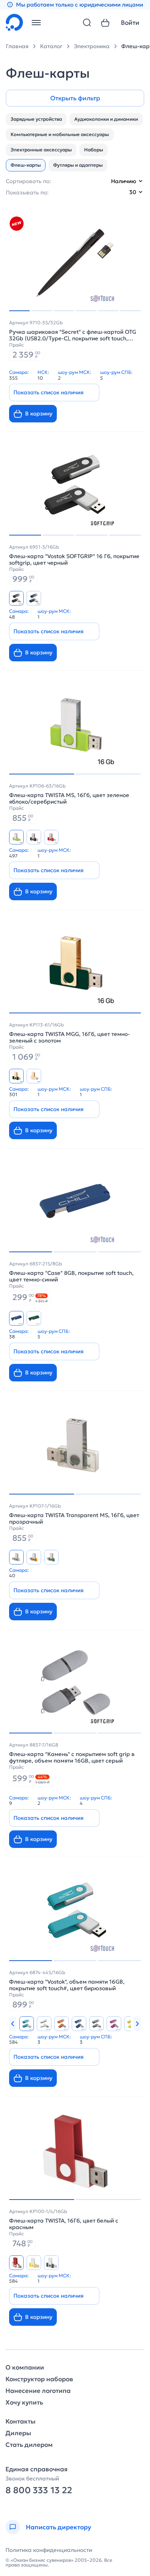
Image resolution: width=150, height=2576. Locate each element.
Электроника (92, 46)
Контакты (20, 2422)
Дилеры (18, 2433)
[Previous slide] (13, 2024)
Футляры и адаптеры (78, 165)
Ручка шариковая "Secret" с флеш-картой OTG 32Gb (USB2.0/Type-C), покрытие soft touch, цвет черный (73, 335)
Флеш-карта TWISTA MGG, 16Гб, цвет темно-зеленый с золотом (70, 1037)
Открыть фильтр (75, 98)
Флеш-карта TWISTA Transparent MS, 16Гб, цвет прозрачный (74, 1519)
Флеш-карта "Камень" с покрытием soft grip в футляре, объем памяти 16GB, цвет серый (72, 1757)
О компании (25, 2368)
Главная (17, 46)
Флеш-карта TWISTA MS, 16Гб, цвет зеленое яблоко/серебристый (69, 798)
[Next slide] (137, 2024)
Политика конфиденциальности (49, 2550)
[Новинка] (16, 224)
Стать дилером (29, 2445)
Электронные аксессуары (41, 150)
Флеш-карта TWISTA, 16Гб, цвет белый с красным (64, 2224)
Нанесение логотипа (38, 2391)
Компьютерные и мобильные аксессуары (60, 134)
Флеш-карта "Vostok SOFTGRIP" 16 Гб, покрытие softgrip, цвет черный (74, 560)
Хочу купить (24, 2403)
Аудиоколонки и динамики (106, 119)
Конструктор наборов (39, 2379)
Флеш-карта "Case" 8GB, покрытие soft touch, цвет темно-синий (71, 1276)
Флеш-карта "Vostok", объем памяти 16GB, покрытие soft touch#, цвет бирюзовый (67, 1985)
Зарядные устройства (36, 119)
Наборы (94, 150)
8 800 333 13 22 (39, 2490)
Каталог (51, 46)
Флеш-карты (26, 165)
